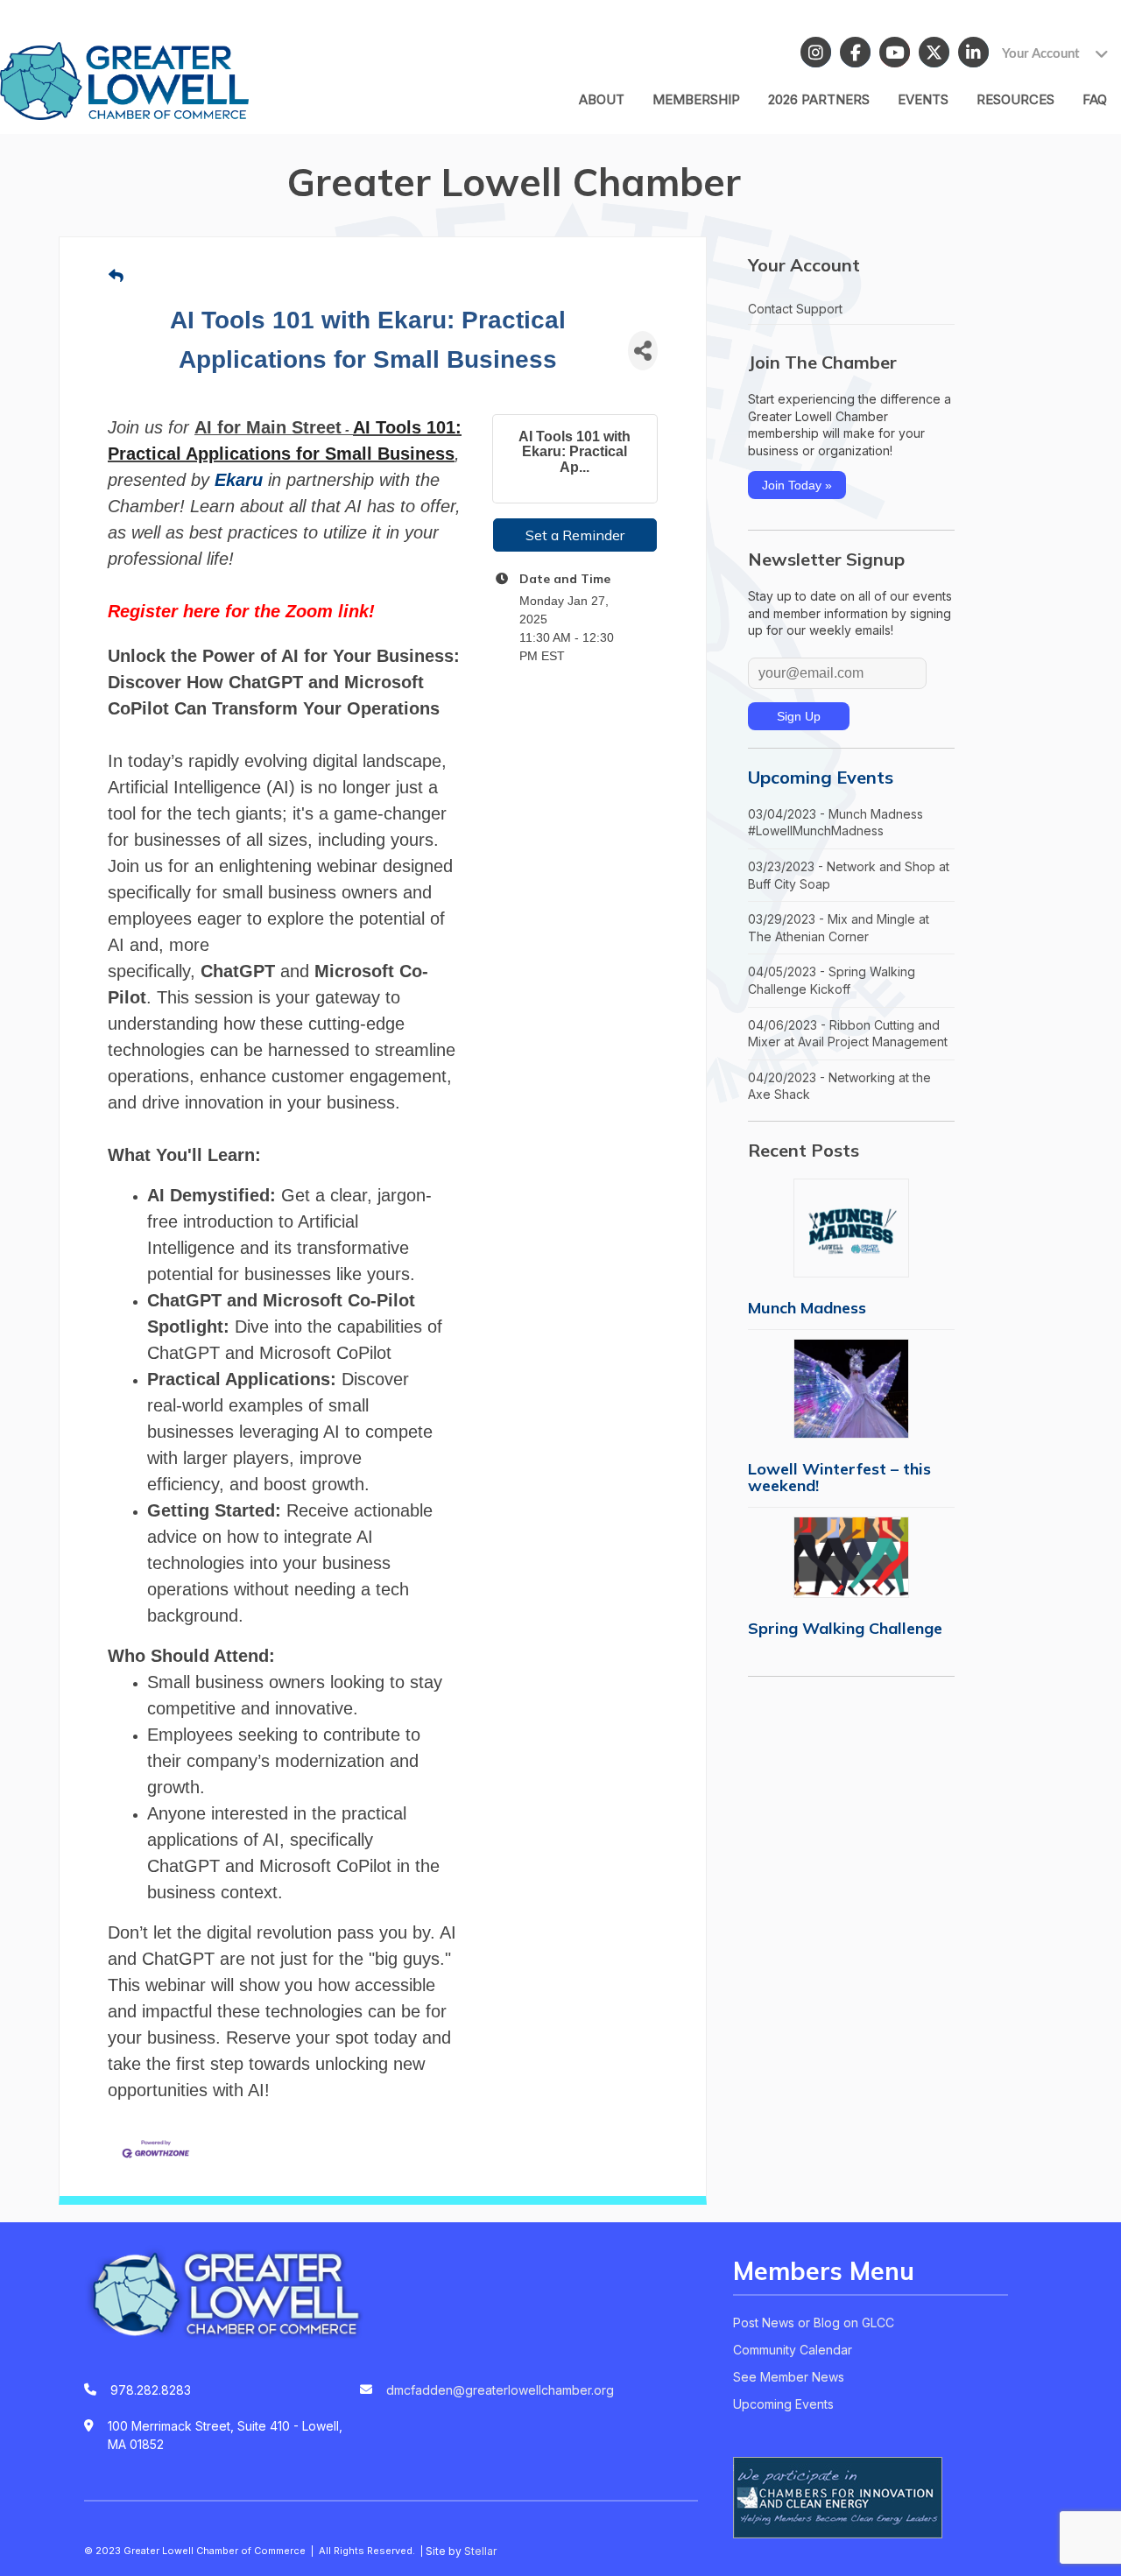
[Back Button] (116, 276)
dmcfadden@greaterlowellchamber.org (500, 2390)
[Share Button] (643, 351)
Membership (696, 99)
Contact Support (795, 309)
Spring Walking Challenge (845, 1628)
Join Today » (797, 485)
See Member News (789, 2377)
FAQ (1095, 99)
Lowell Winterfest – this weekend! (839, 1477)
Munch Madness (807, 1308)
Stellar (480, 2551)
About (602, 99)
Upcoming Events (821, 777)
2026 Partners (819, 99)
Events (923, 99)
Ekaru (239, 480)
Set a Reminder (575, 535)
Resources (1015, 99)
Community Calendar (793, 2350)
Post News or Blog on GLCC (814, 2323)
